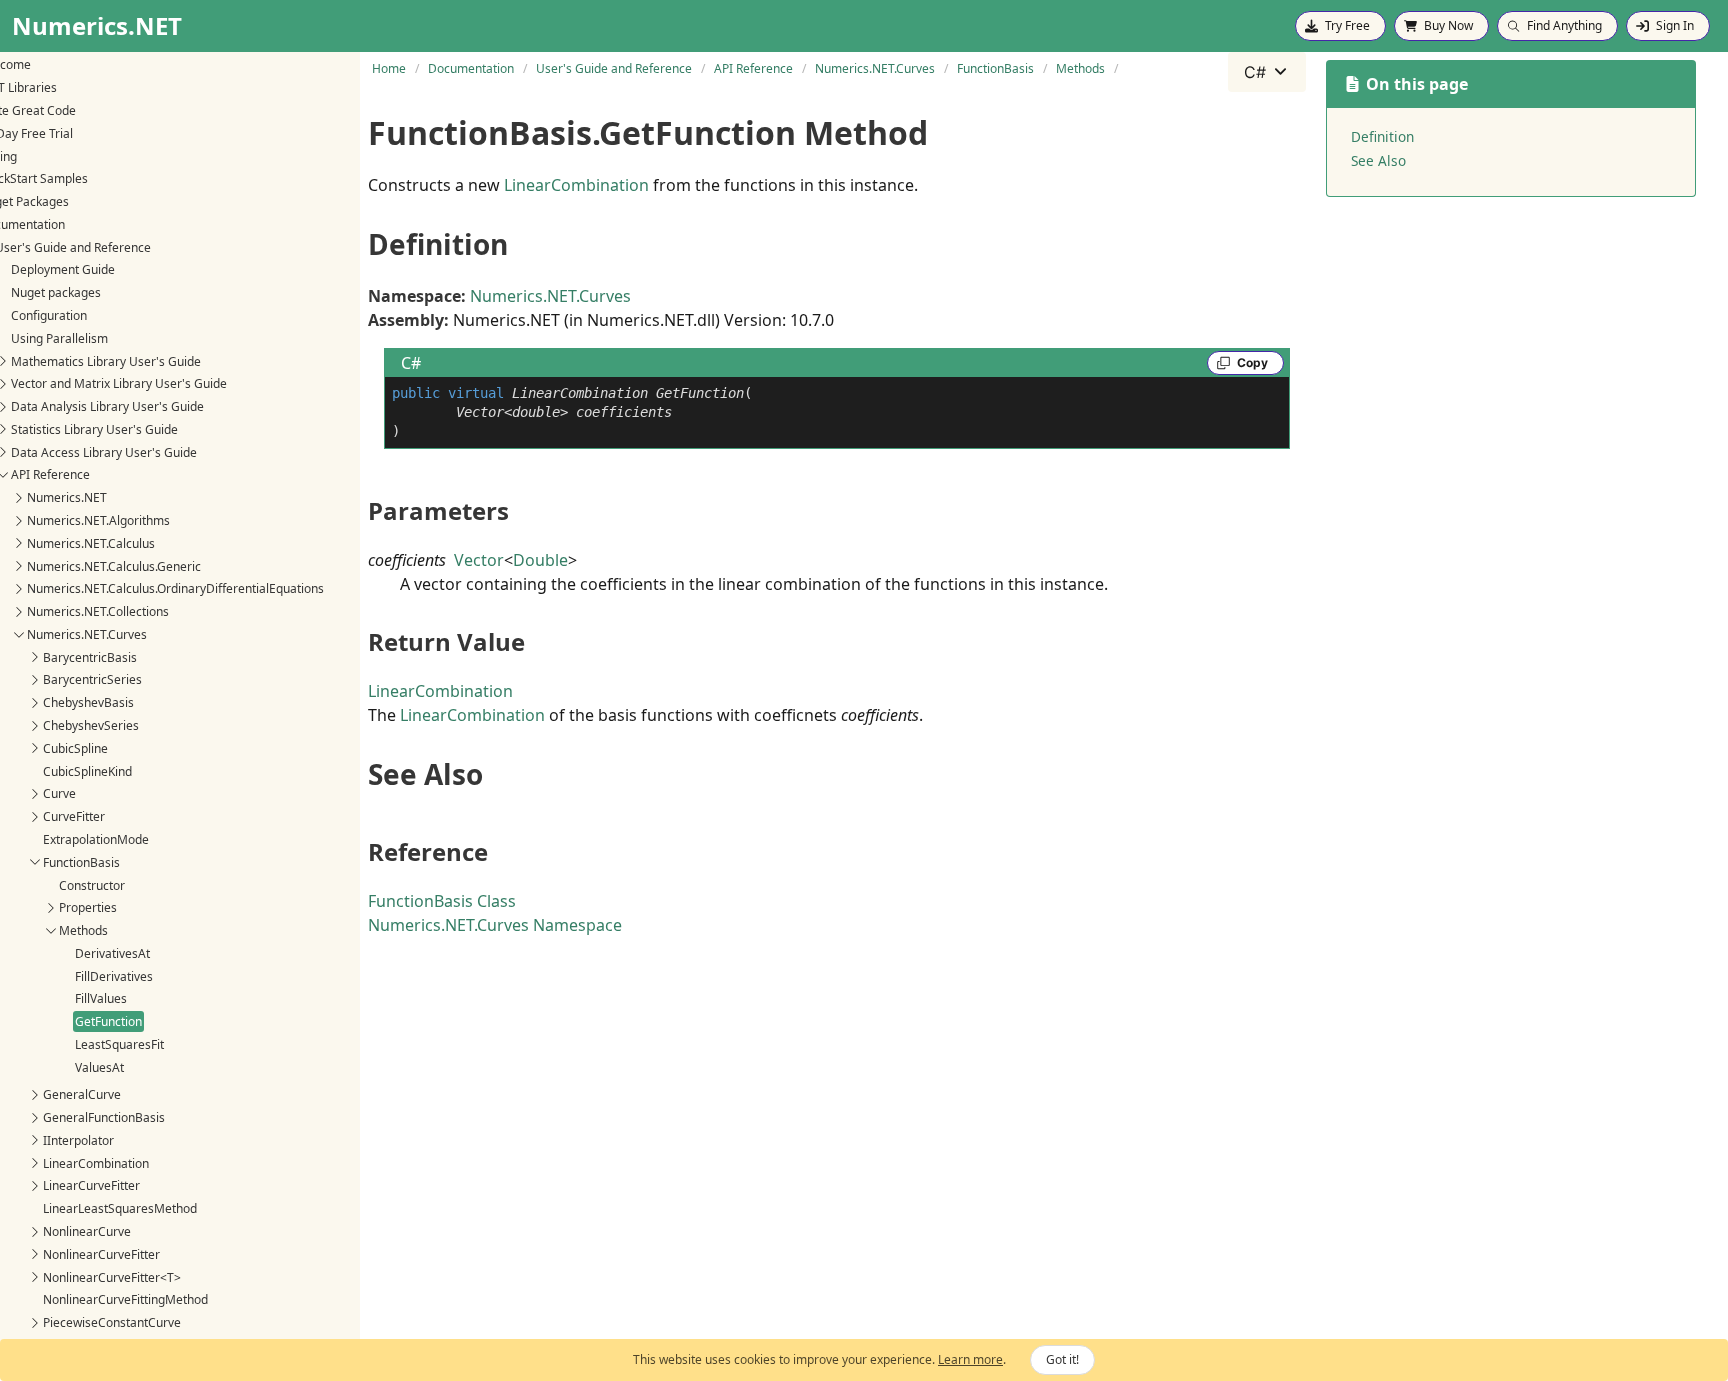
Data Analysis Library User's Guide (107, 406)
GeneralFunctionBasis (104, 1117)
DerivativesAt (112, 953)
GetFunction (108, 1021)
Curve (59, 793)
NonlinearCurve (87, 1231)
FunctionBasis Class (442, 901)
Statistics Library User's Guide (94, 429)
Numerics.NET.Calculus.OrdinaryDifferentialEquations (175, 588)
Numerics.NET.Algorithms (98, 520)
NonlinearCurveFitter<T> (112, 1277)
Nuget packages (56, 292)
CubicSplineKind (87, 771)
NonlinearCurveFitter (101, 1254)
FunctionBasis (81, 862)
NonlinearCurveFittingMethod (125, 1299)
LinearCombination (96, 1163)
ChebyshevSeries (91, 725)
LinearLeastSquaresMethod (120, 1208)
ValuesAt (99, 1067)
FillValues (101, 998)
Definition (1382, 136)
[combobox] (1267, 72)
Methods (83, 930)
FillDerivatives (114, 976)
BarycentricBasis (90, 657)
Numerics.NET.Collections (98, 611)
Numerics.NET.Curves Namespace (495, 925)
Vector (479, 560)
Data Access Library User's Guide (104, 452)
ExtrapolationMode (96, 839)
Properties (88, 907)
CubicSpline (75, 748)
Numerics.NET (67, 497)
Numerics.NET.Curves (87, 634)
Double (540, 560)
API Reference (50, 474)
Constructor (92, 885)
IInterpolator (78, 1140)
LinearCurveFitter (91, 1185)
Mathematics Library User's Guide (106, 361)
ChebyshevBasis (88, 702)
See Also (1378, 160)
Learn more (970, 1359)
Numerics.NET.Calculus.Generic (114, 566)
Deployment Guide (63, 269)
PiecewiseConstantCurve (112, 1322)
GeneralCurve (82, 1094)
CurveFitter (74, 816)
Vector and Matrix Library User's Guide (119, 383)
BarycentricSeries (92, 679)
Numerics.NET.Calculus (91, 543)
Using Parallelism (59, 338)
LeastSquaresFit (119, 1044)
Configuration (49, 315)
